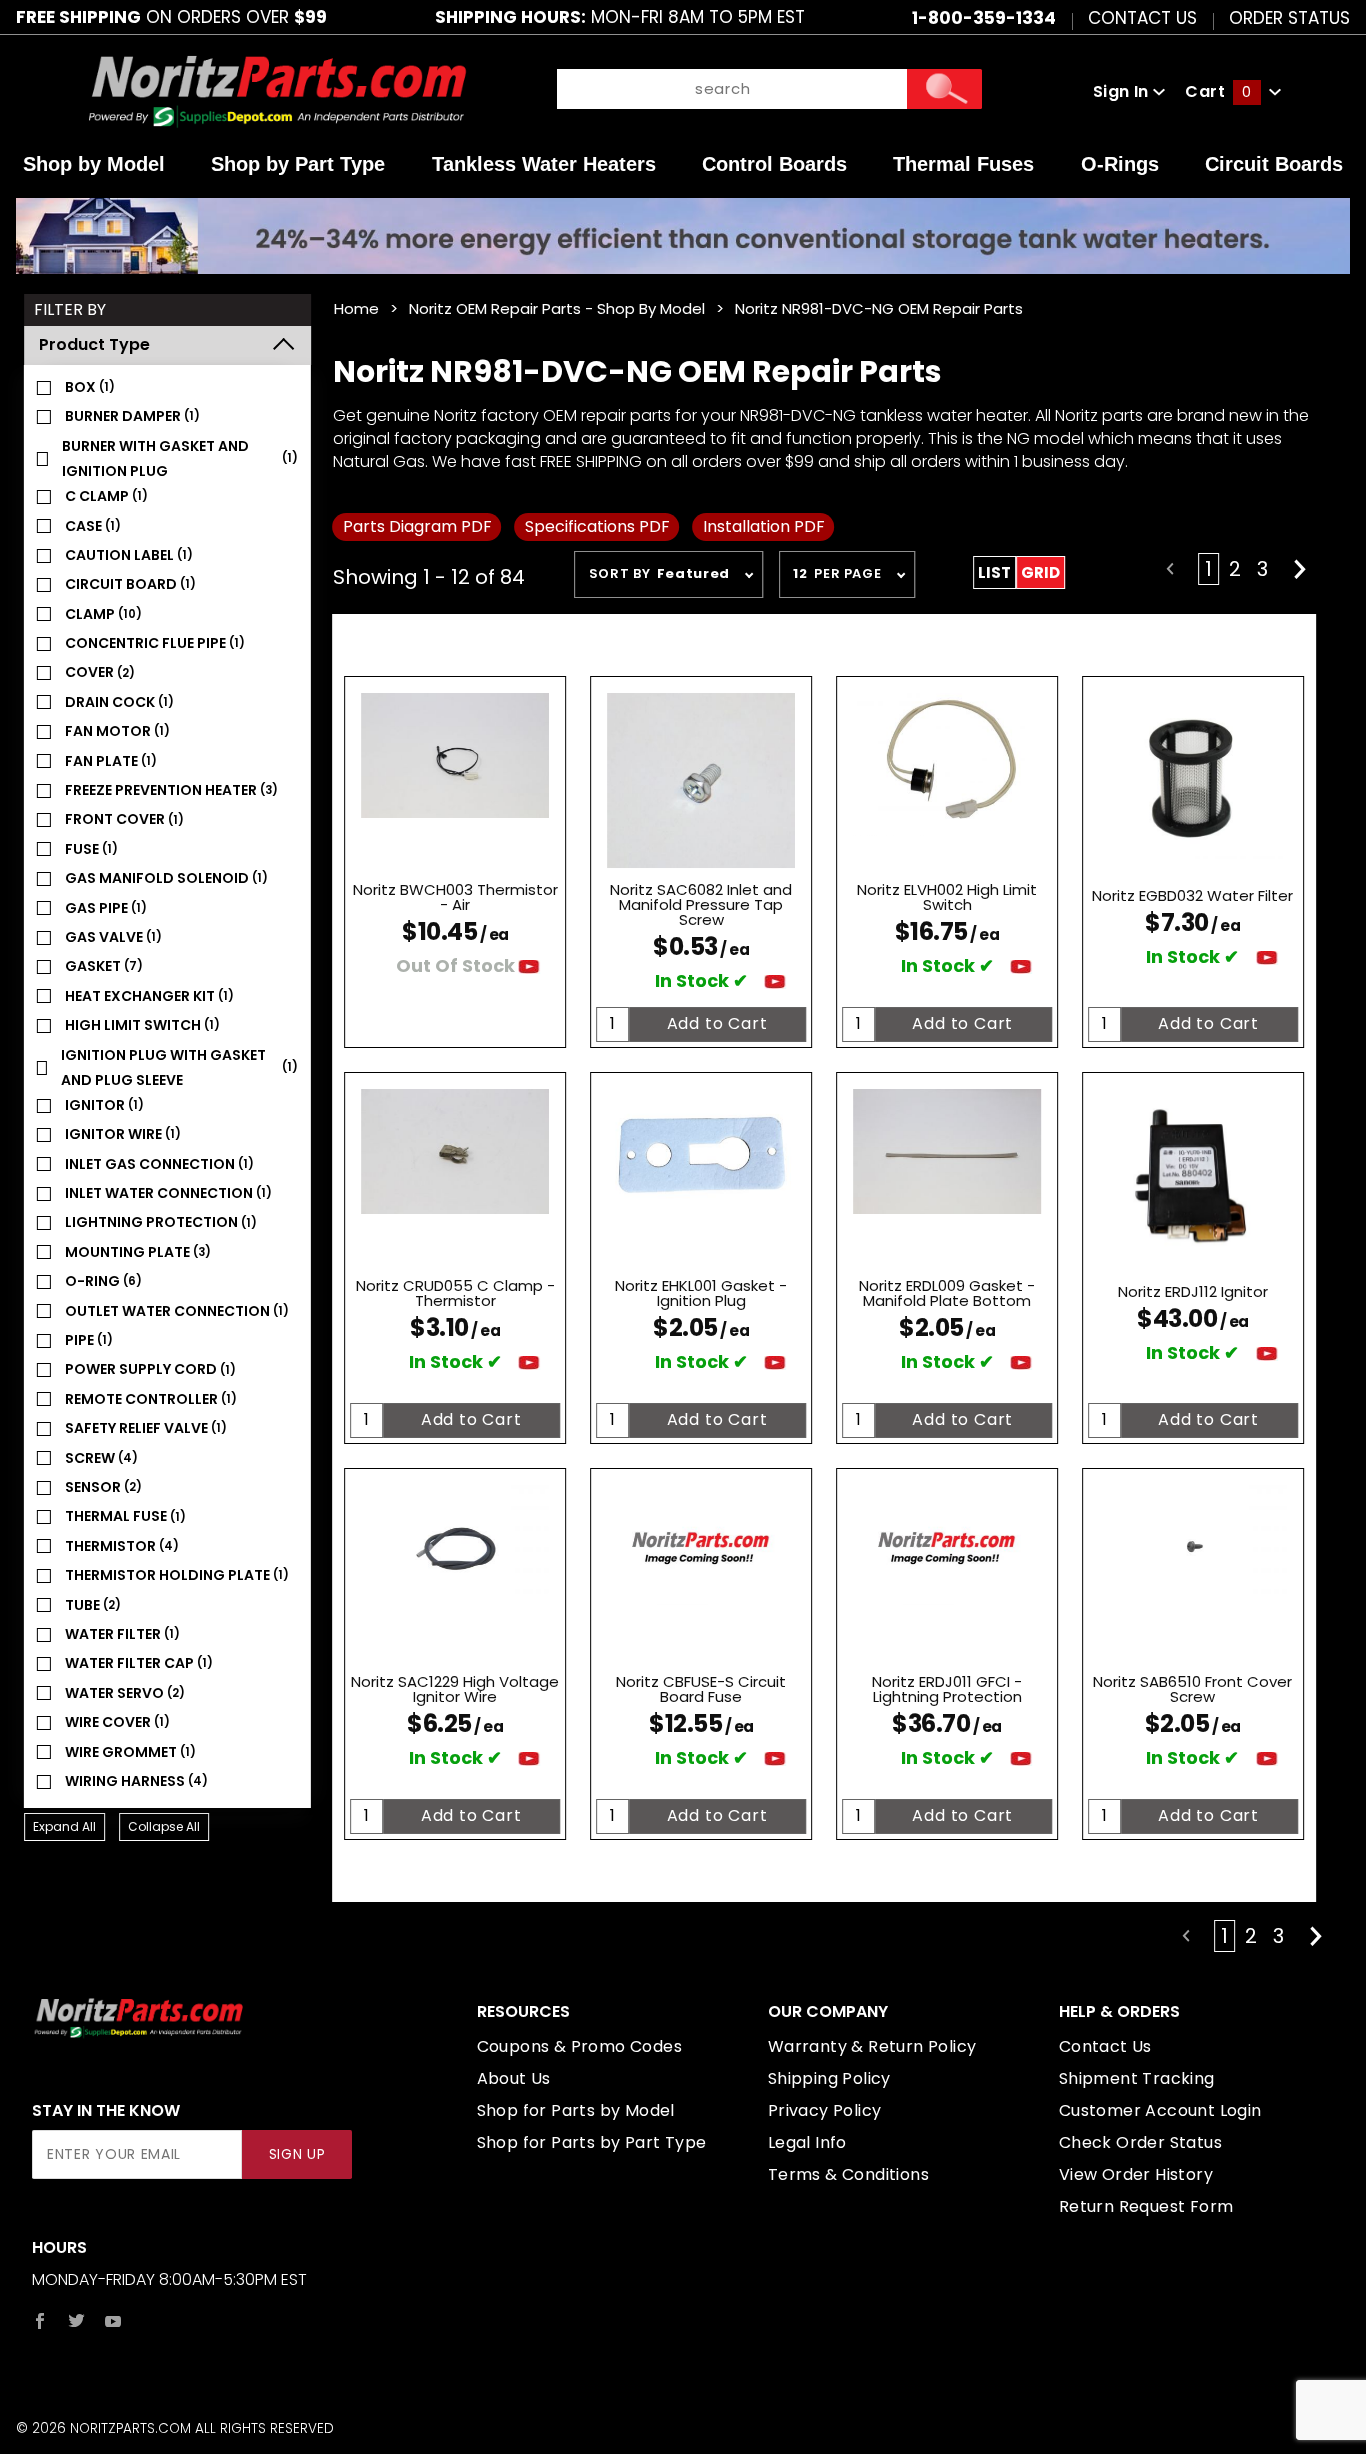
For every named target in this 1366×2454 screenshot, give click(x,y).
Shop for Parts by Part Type (592, 2142)
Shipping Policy (829, 2078)
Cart (1218, 91)
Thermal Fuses (963, 164)
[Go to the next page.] (1300, 569)
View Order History (1136, 2174)
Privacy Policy (825, 2110)
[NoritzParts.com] (278, 91)
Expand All (64, 1826)
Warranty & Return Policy (872, 2046)
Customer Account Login (1160, 2110)
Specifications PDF (597, 526)
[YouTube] (113, 2321)
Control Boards (774, 164)
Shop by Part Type (298, 164)
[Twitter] (76, 2321)
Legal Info (807, 2142)
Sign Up (297, 2154)
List (994, 572)
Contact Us (1142, 17)
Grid (1040, 572)
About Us (514, 2078)
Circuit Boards (1274, 164)
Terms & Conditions (848, 2174)
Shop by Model (94, 164)
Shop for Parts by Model (576, 2110)
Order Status (1289, 17)
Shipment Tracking (1137, 2078)
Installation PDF (764, 526)
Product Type (94, 344)
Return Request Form (1146, 2206)
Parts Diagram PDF (417, 526)
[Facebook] (40, 2321)
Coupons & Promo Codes (579, 2046)
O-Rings (1120, 164)
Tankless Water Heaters (544, 164)
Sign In (1123, 91)
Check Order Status (1140, 2142)
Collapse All (164, 1826)
